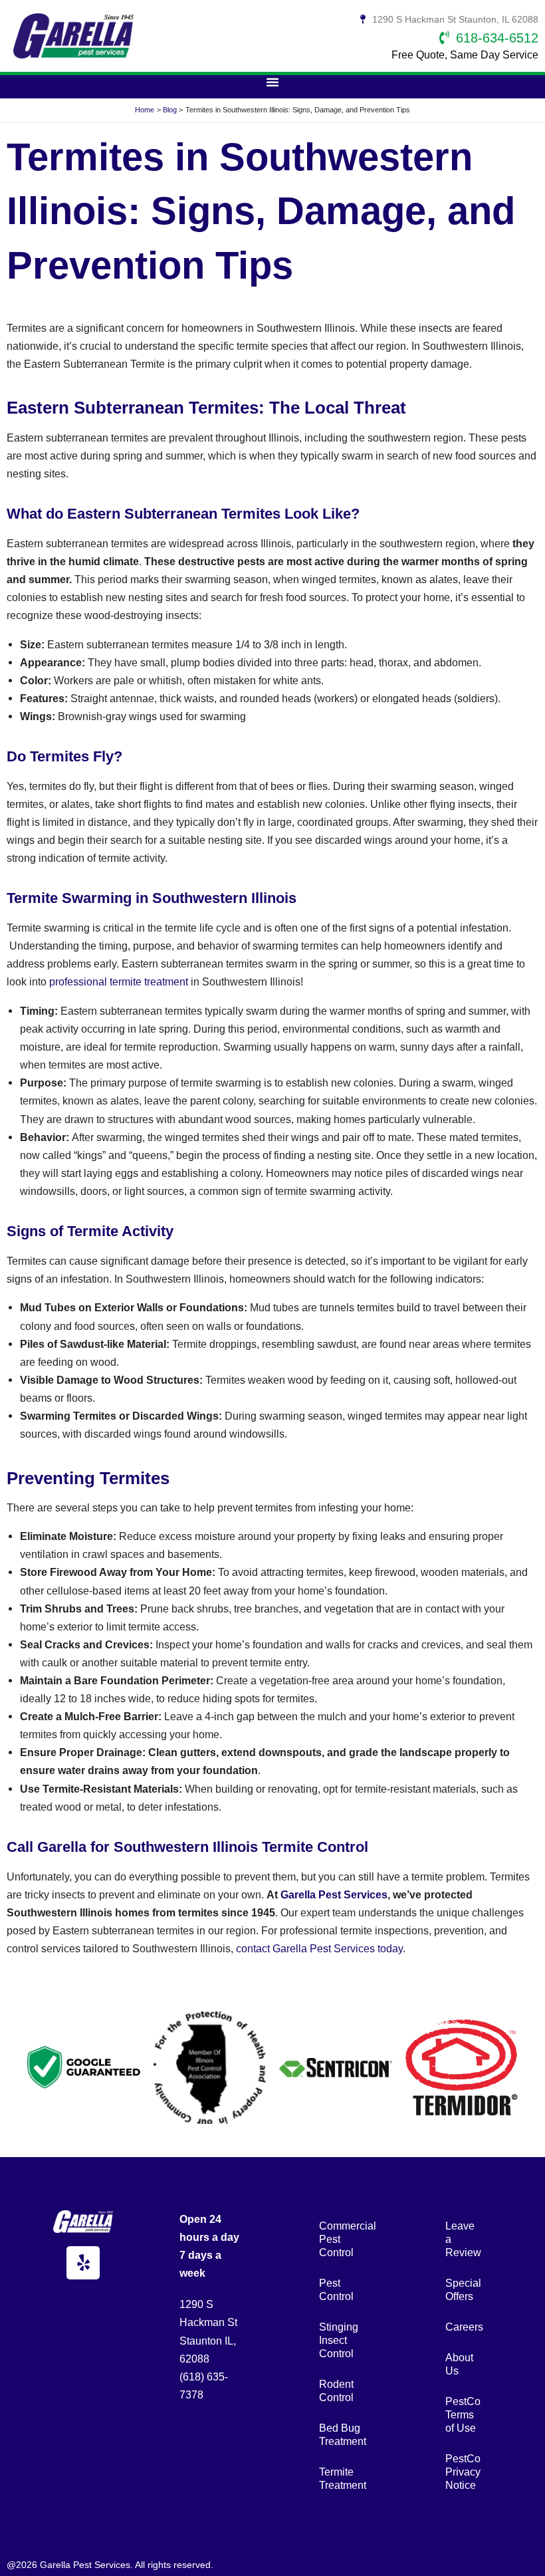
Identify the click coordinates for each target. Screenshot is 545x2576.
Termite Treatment (342, 2478)
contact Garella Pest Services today (319, 1948)
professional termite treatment (119, 981)
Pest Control (336, 2289)
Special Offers (463, 2289)
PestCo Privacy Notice (463, 2472)
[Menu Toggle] (272, 82)
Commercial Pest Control (342, 2239)
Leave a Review (463, 2239)
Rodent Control (336, 2390)
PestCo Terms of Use (463, 2414)
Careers (464, 2327)
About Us (459, 2364)
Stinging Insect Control (339, 2340)
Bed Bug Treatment (342, 2434)
